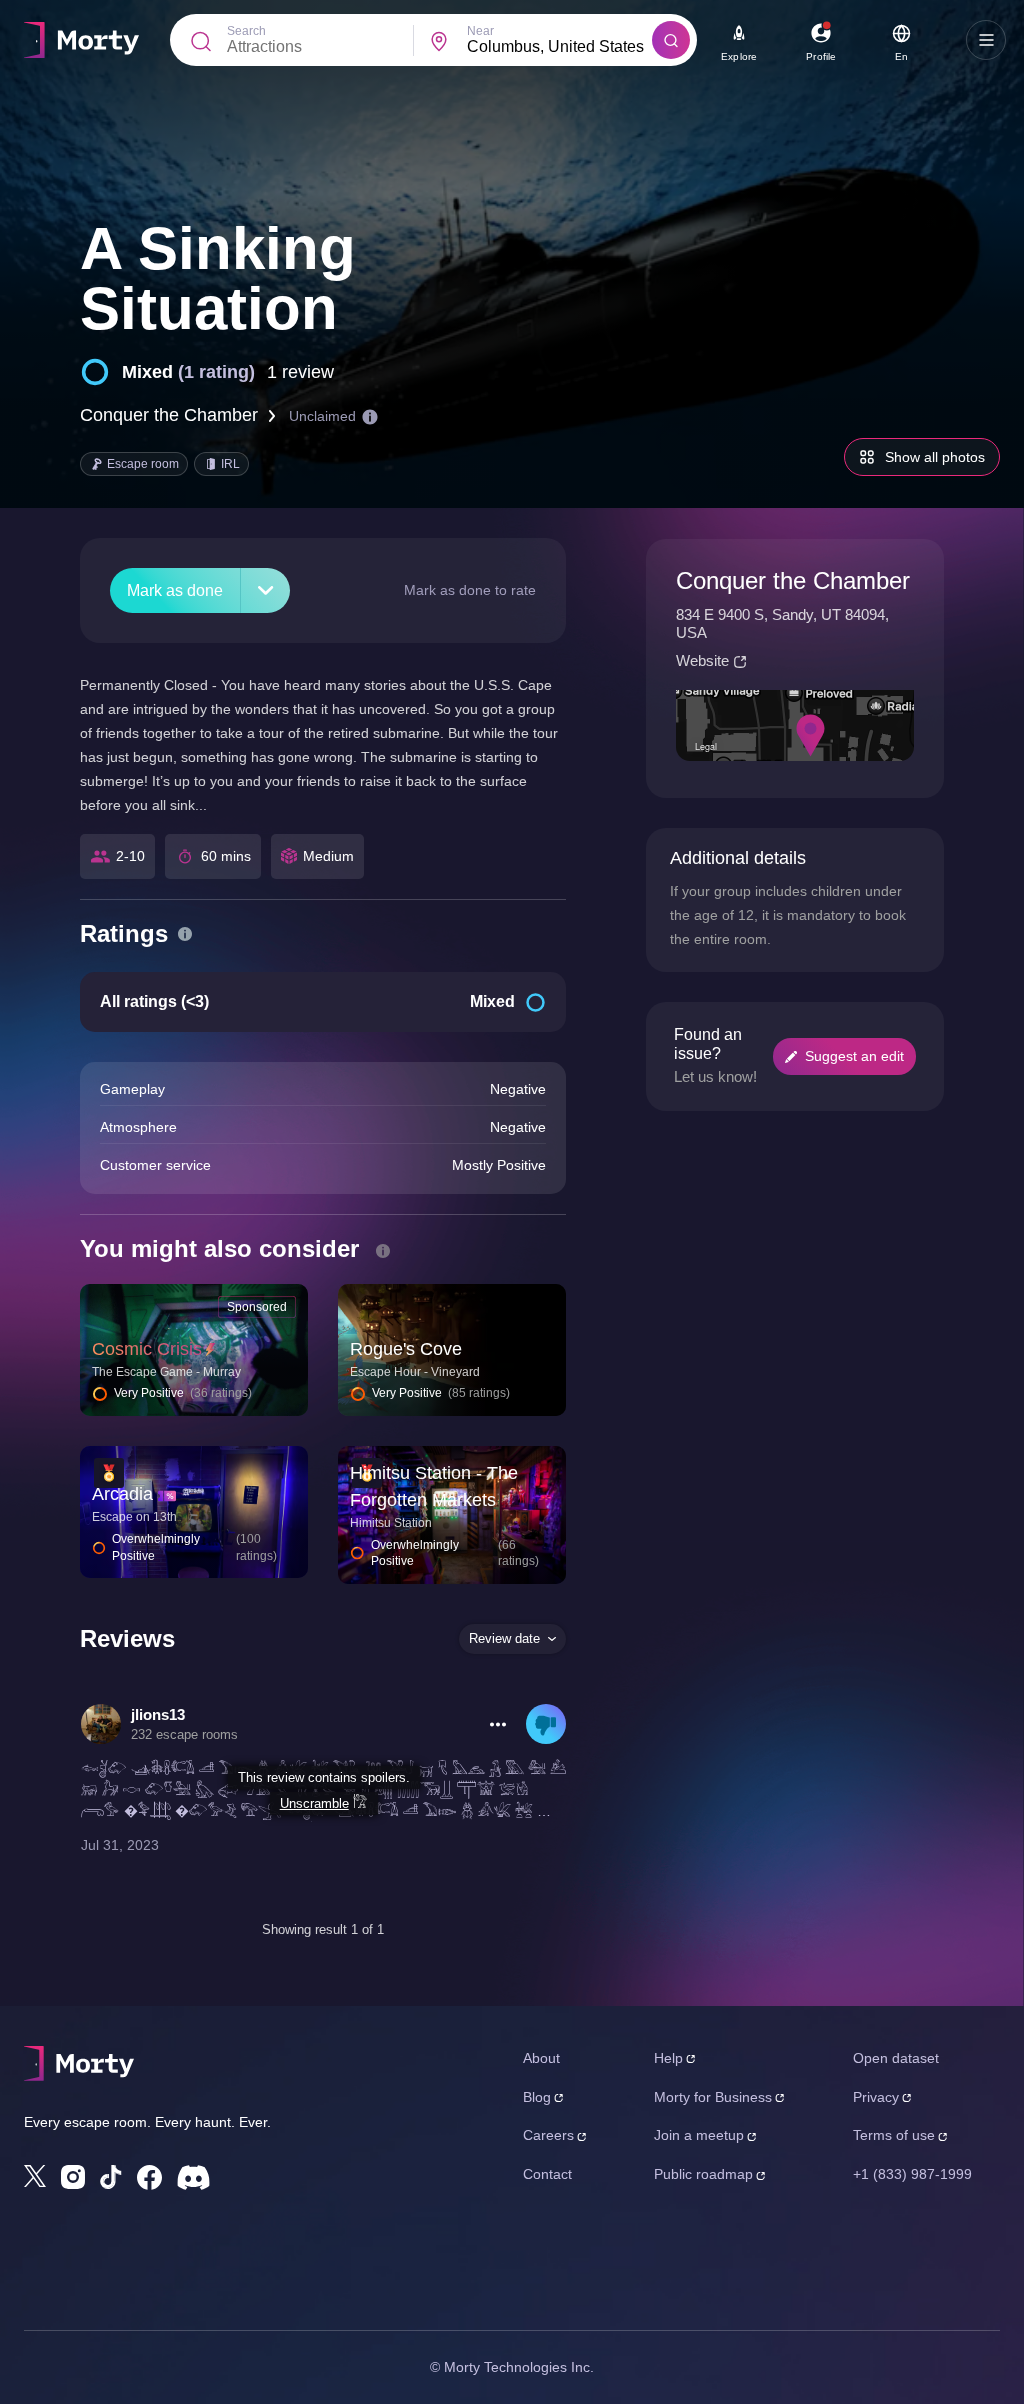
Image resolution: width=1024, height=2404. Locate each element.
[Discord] (193, 2177)
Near (480, 31)
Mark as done (175, 590)
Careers (548, 2135)
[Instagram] (73, 2177)
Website (702, 660)
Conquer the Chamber (169, 415)
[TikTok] (111, 2177)
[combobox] (560, 47)
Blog (537, 2097)
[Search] (671, 40)
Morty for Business (713, 2097)
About (541, 2058)
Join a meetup (699, 2135)
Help (668, 2058)
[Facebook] (149, 2177)
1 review (300, 372)
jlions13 (158, 1714)
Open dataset (896, 2058)
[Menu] (986, 40)
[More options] (498, 1724)
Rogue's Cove (406, 1349)
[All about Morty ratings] (185, 934)
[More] (265, 590)
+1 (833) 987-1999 (912, 2174)
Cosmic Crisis (147, 1349)
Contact (547, 2174)
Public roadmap (703, 2174)
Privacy (876, 2097)
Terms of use (894, 2135)
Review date (504, 1638)
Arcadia (125, 1494)
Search (246, 31)
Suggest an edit (854, 1056)
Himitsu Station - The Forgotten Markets (434, 1486)
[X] (35, 2176)
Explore (739, 56)
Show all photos (935, 457)
